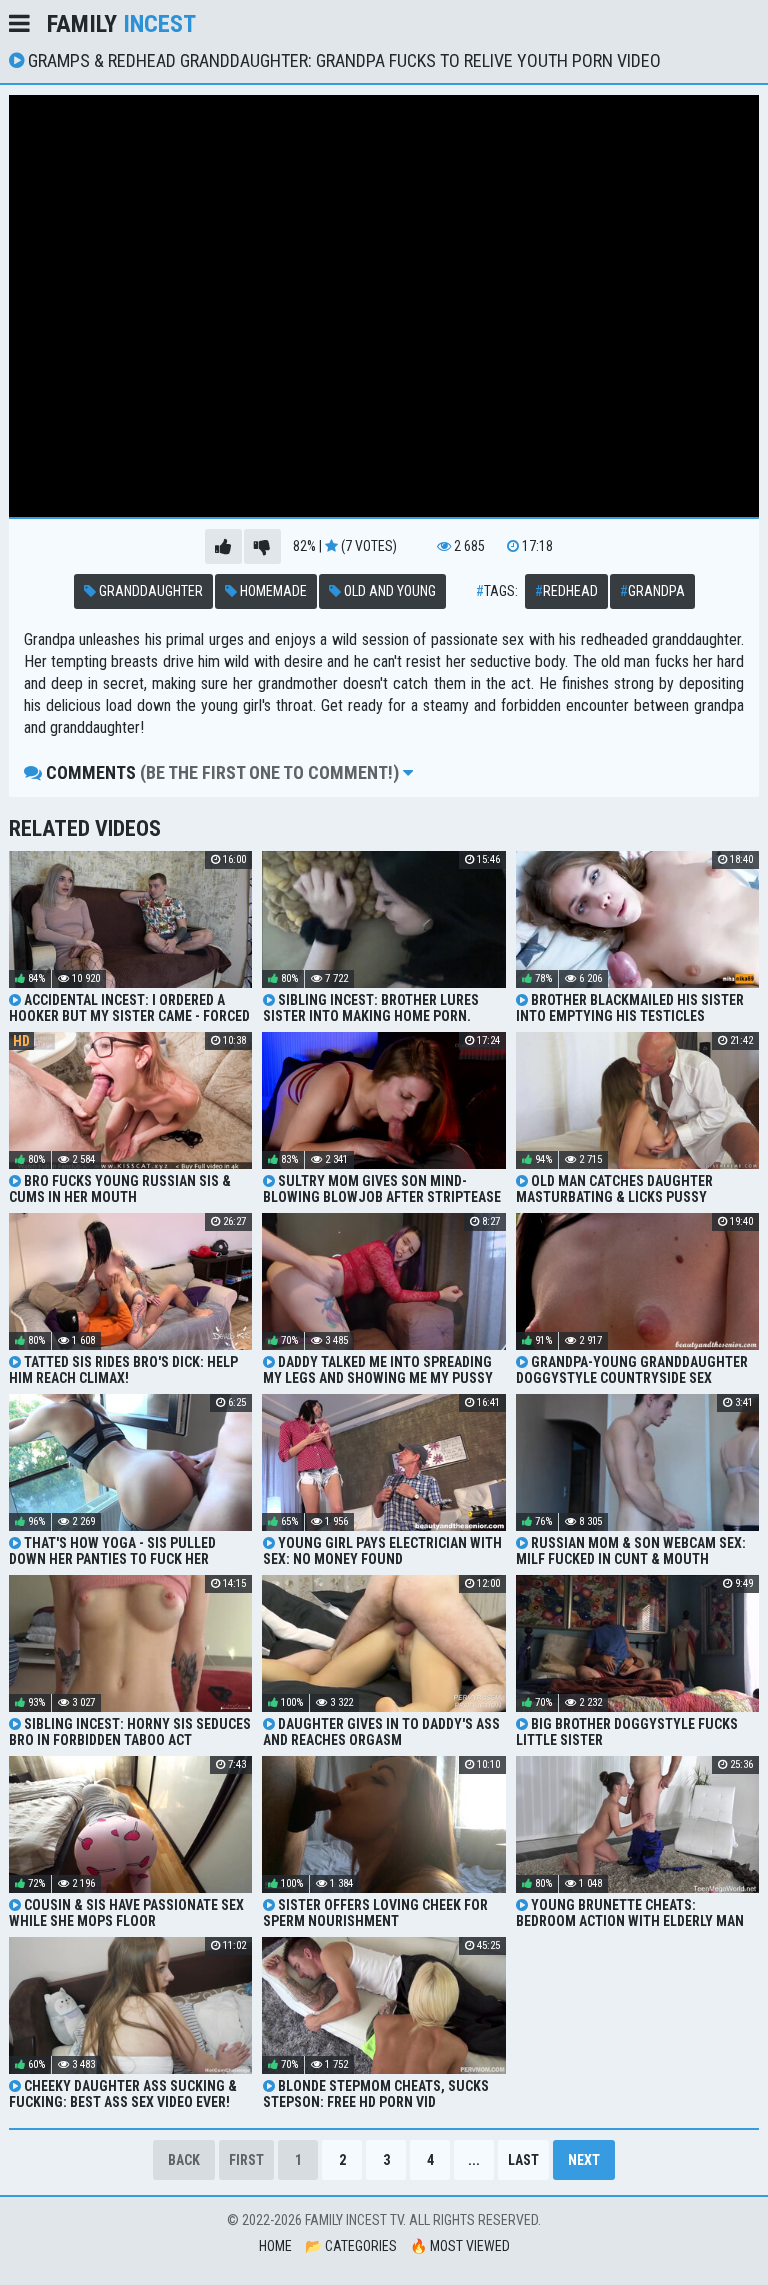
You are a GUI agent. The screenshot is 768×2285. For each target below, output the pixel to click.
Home (275, 2246)
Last (523, 2160)
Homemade (272, 591)
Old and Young (388, 591)
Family (121, 24)
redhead (566, 591)
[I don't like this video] (262, 546)
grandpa (652, 591)
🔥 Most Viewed (460, 2246)
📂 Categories (351, 2246)
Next (584, 2160)
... (474, 2160)
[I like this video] (223, 546)
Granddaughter (149, 591)
